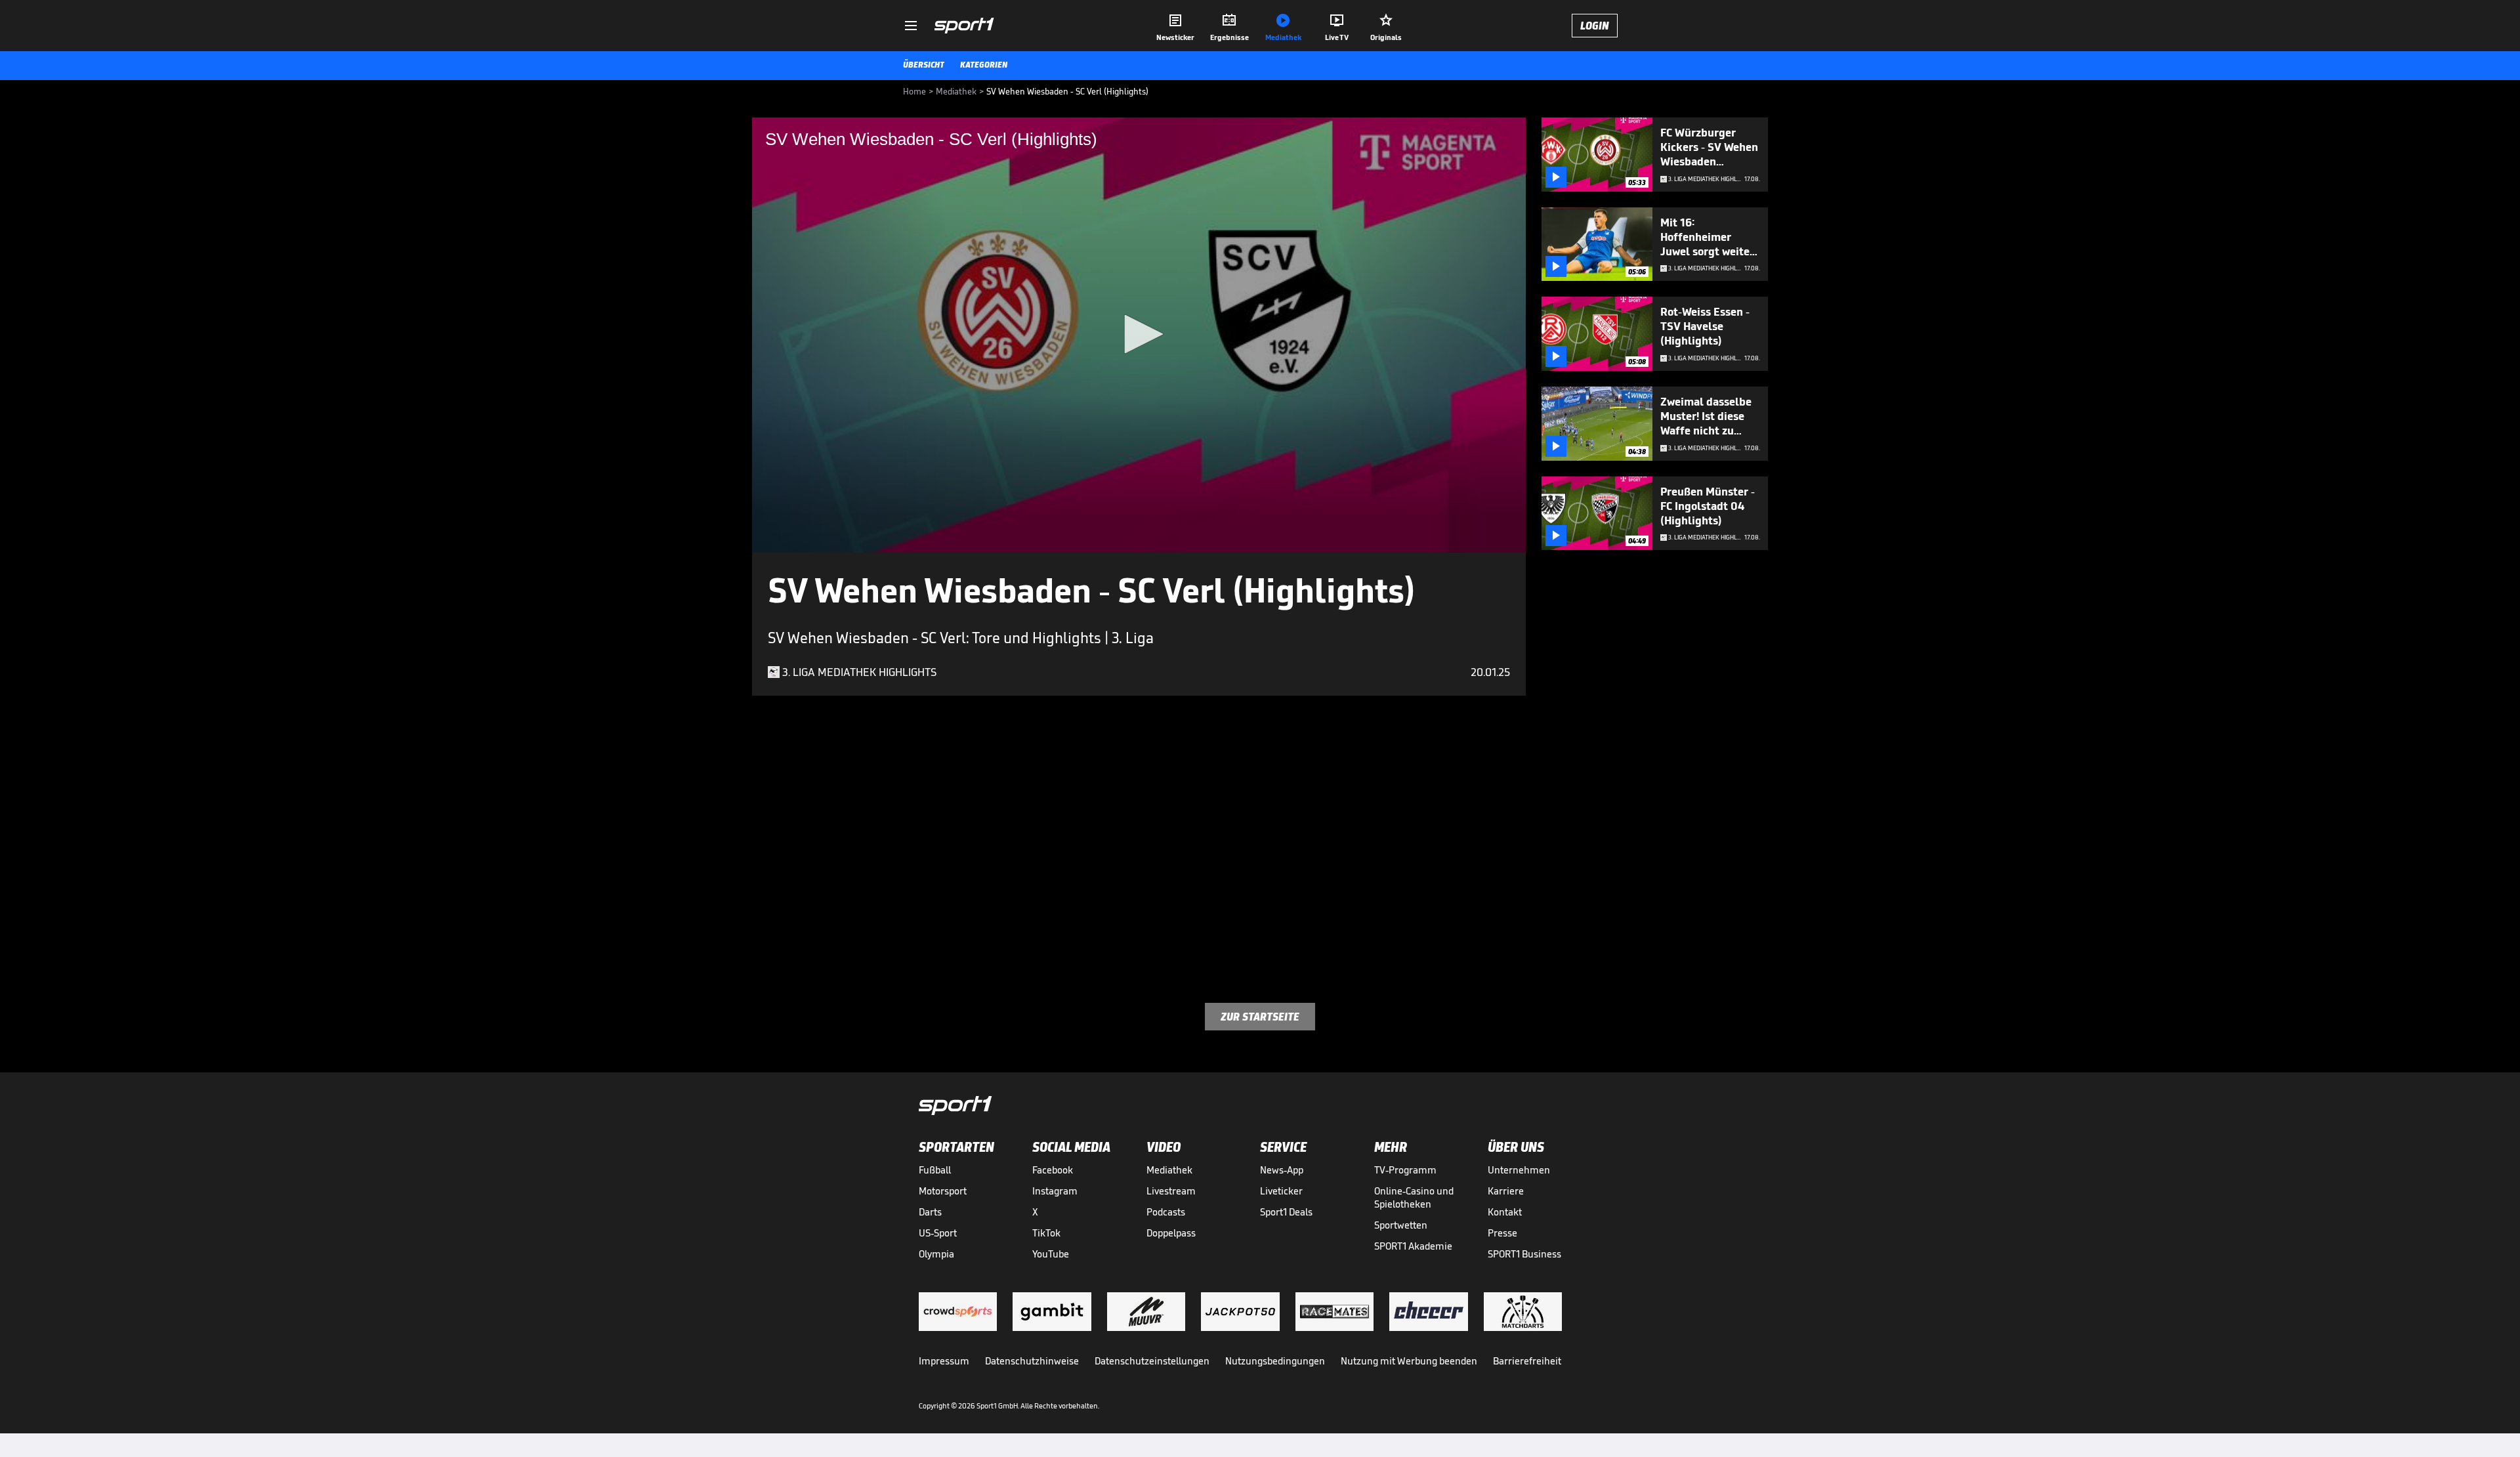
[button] (1139, 334)
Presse (1502, 1233)
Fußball (935, 1170)
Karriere (1506, 1191)
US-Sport (938, 1233)
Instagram (1055, 1191)
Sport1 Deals (1286, 1212)
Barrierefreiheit (1527, 1361)
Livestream (1171, 1191)
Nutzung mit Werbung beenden (1409, 1361)
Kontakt (1505, 1212)
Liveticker (1281, 1191)
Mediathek (1169, 1170)
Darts (930, 1212)
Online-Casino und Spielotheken (1414, 1197)
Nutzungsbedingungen (1275, 1361)
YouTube (1051, 1254)
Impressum (944, 1361)
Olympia (936, 1254)
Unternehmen (1519, 1170)
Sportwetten (1401, 1225)
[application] (1139, 335)
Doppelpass (1171, 1233)
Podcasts (1166, 1212)
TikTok (1046, 1233)
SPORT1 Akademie (1413, 1246)
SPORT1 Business (1524, 1254)
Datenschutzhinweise (1032, 1361)
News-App (1282, 1170)
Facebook (1053, 1170)
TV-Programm (1405, 1170)
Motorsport (943, 1191)
